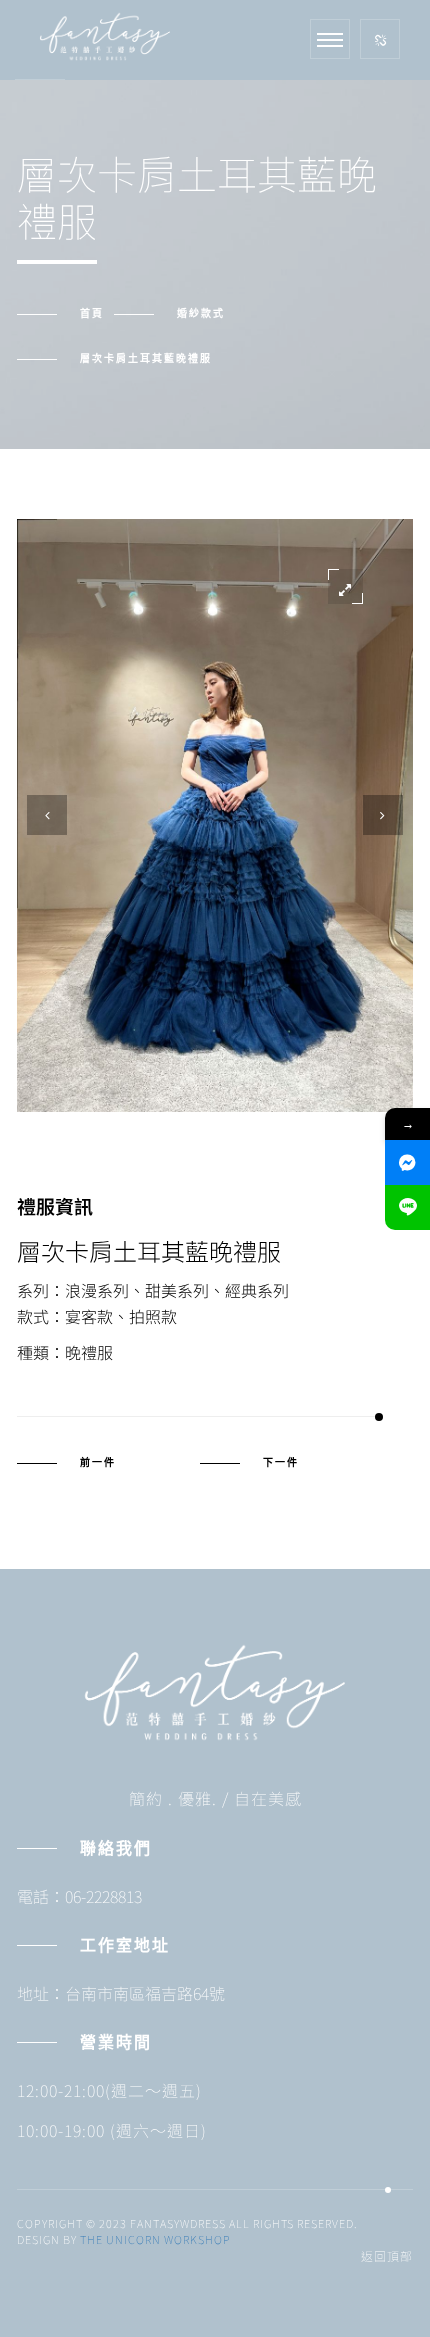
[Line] (407, 1207)
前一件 (98, 1463)
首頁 (92, 313)
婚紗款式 (201, 313)
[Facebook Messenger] (407, 1162)
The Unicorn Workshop (155, 2239)
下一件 (281, 1463)
